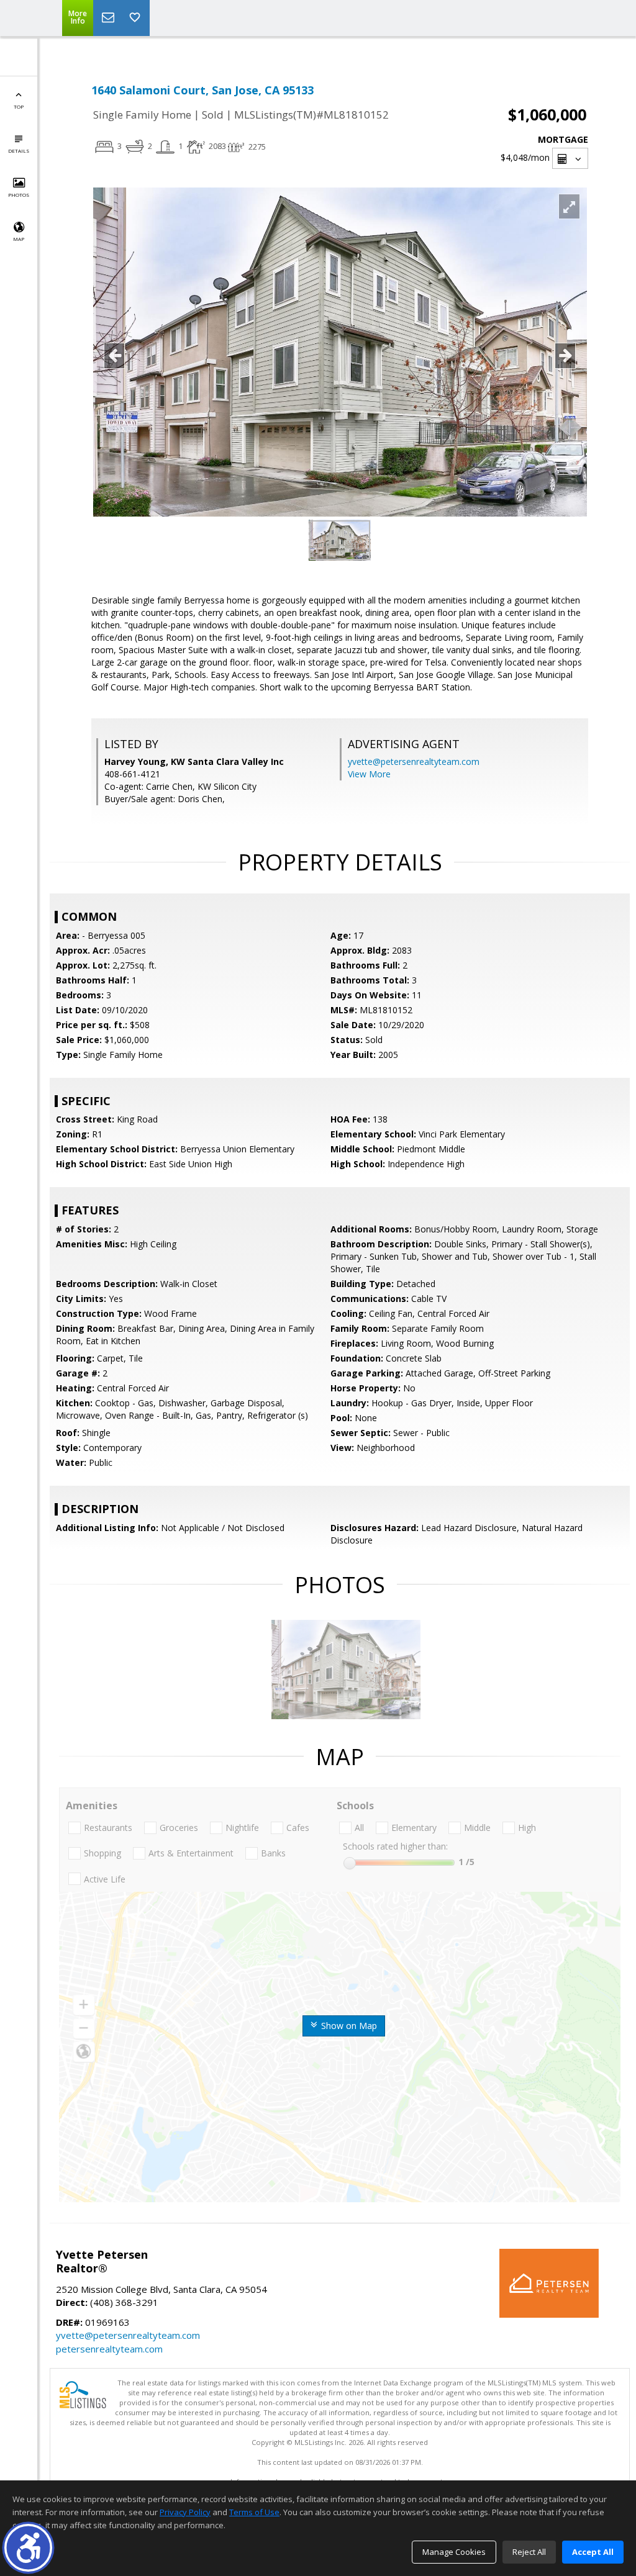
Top (19, 106)
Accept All (593, 2552)
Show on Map (348, 2026)
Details (19, 151)
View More (369, 774)
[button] (28, 2548)
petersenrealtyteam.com (109, 2349)
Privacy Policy (185, 2512)
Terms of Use (254, 2512)
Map (19, 239)
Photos (19, 195)
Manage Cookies (454, 2552)
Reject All (529, 2552)
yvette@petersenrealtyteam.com (414, 762)
